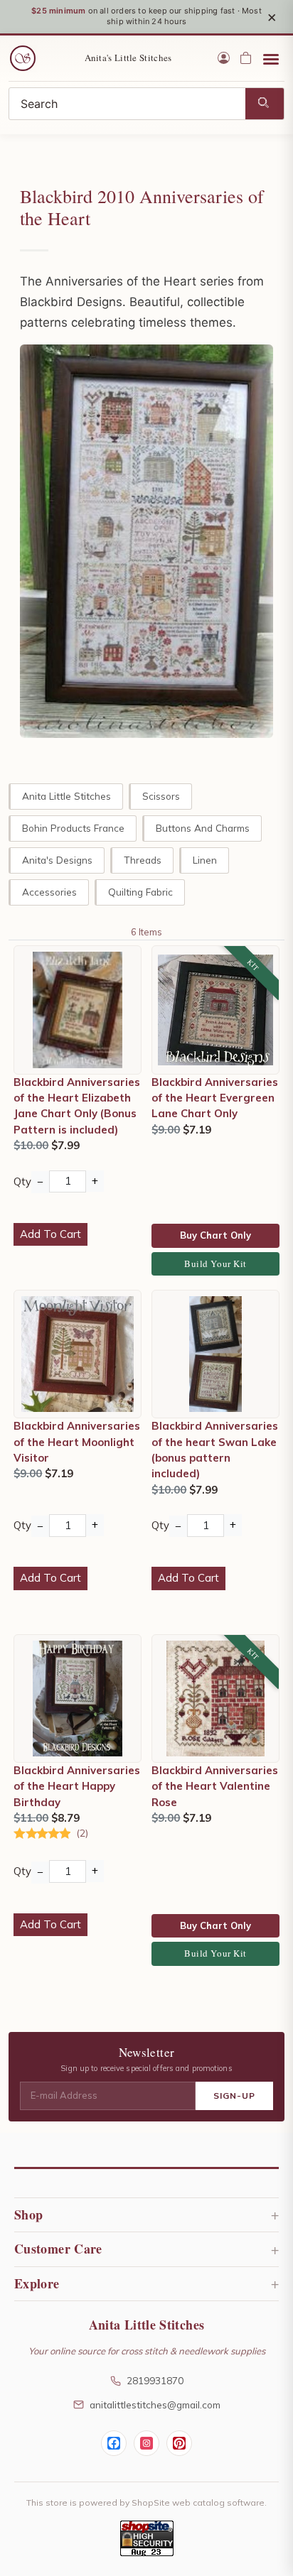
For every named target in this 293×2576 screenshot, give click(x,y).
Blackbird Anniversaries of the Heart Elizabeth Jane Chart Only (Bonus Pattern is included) (77, 1106)
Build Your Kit (215, 1263)
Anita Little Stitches (66, 796)
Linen (205, 860)
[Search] (265, 104)
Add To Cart (50, 1234)
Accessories (49, 892)
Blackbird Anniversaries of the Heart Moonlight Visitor (77, 1442)
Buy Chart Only (215, 1235)
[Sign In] (224, 58)
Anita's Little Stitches (128, 58)
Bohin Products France (73, 828)
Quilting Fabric (140, 892)
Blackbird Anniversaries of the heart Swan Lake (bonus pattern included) (215, 1450)
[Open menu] (271, 58)
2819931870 (155, 2380)
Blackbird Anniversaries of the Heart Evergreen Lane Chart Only (215, 1098)
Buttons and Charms (203, 828)
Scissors (161, 796)
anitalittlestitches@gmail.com (155, 2404)
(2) (82, 1833)
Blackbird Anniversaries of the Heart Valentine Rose (215, 1786)
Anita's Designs (57, 860)
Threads (143, 860)
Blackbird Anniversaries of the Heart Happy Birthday (77, 1786)
